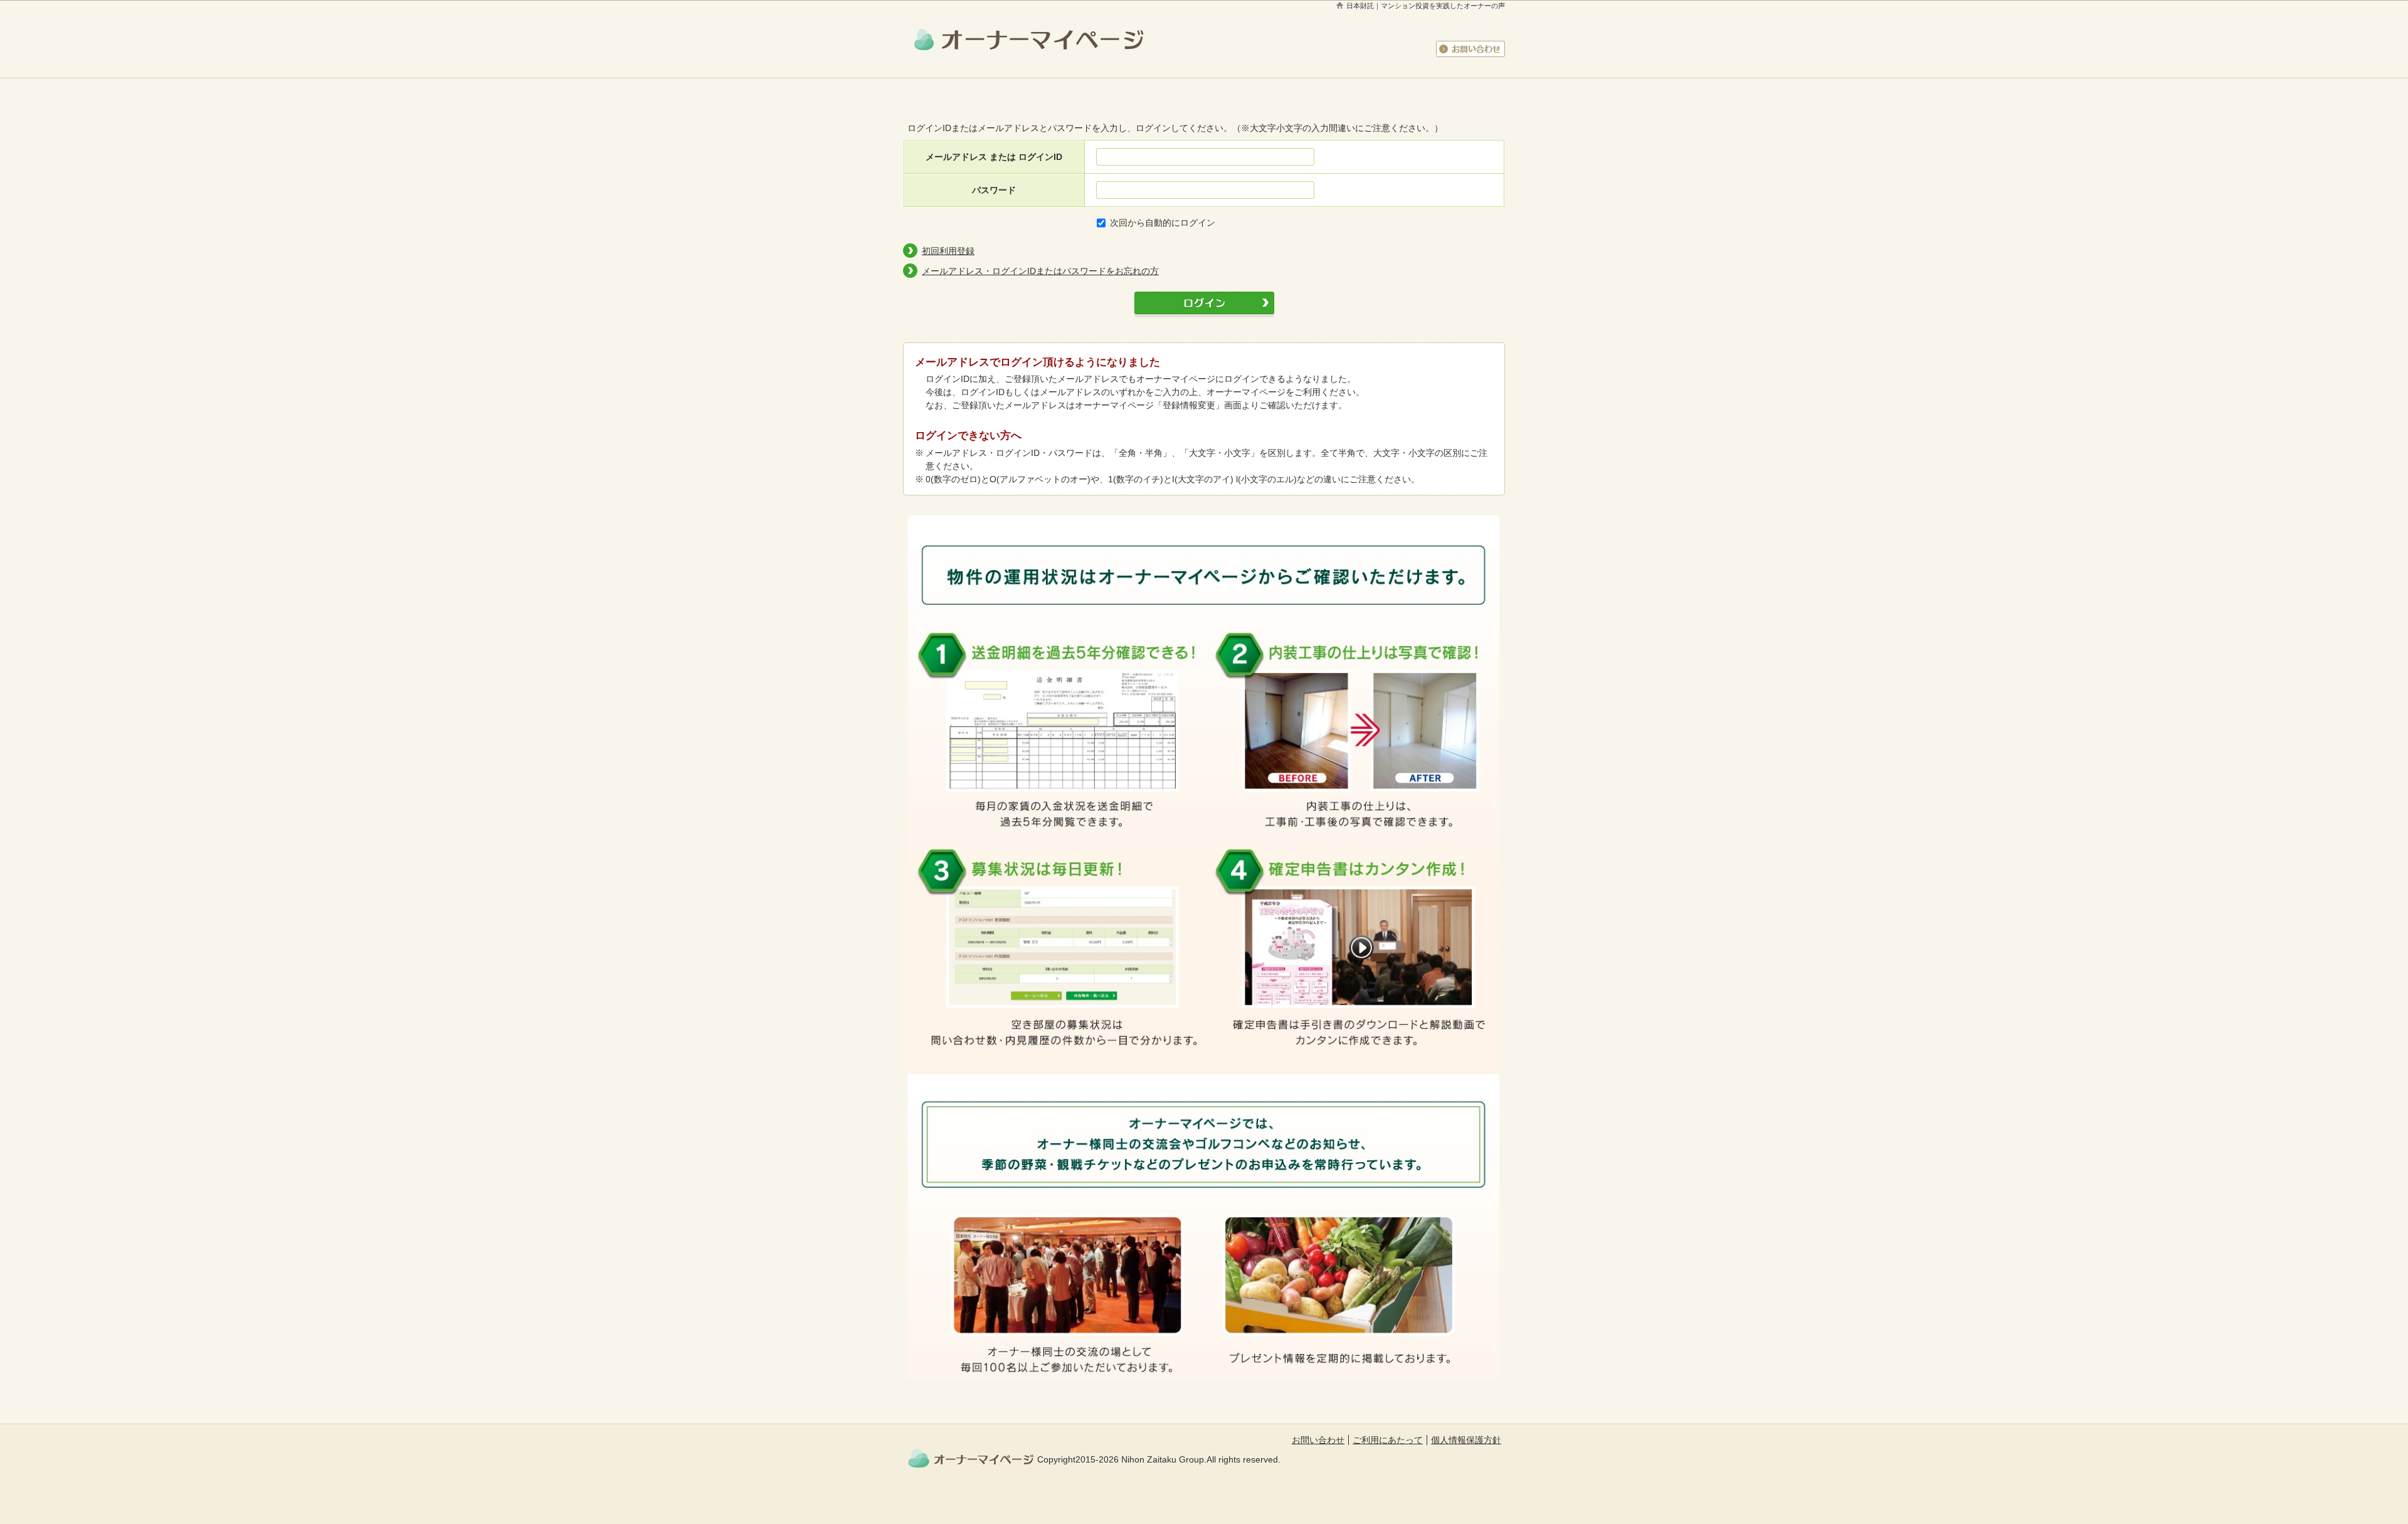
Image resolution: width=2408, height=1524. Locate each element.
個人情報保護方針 (1466, 1440)
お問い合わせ (1471, 49)
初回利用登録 (948, 251)
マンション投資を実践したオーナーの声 (1443, 6)
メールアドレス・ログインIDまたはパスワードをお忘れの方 (1040, 271)
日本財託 (1360, 6)
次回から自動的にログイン (1163, 223)
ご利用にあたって (1388, 1440)
